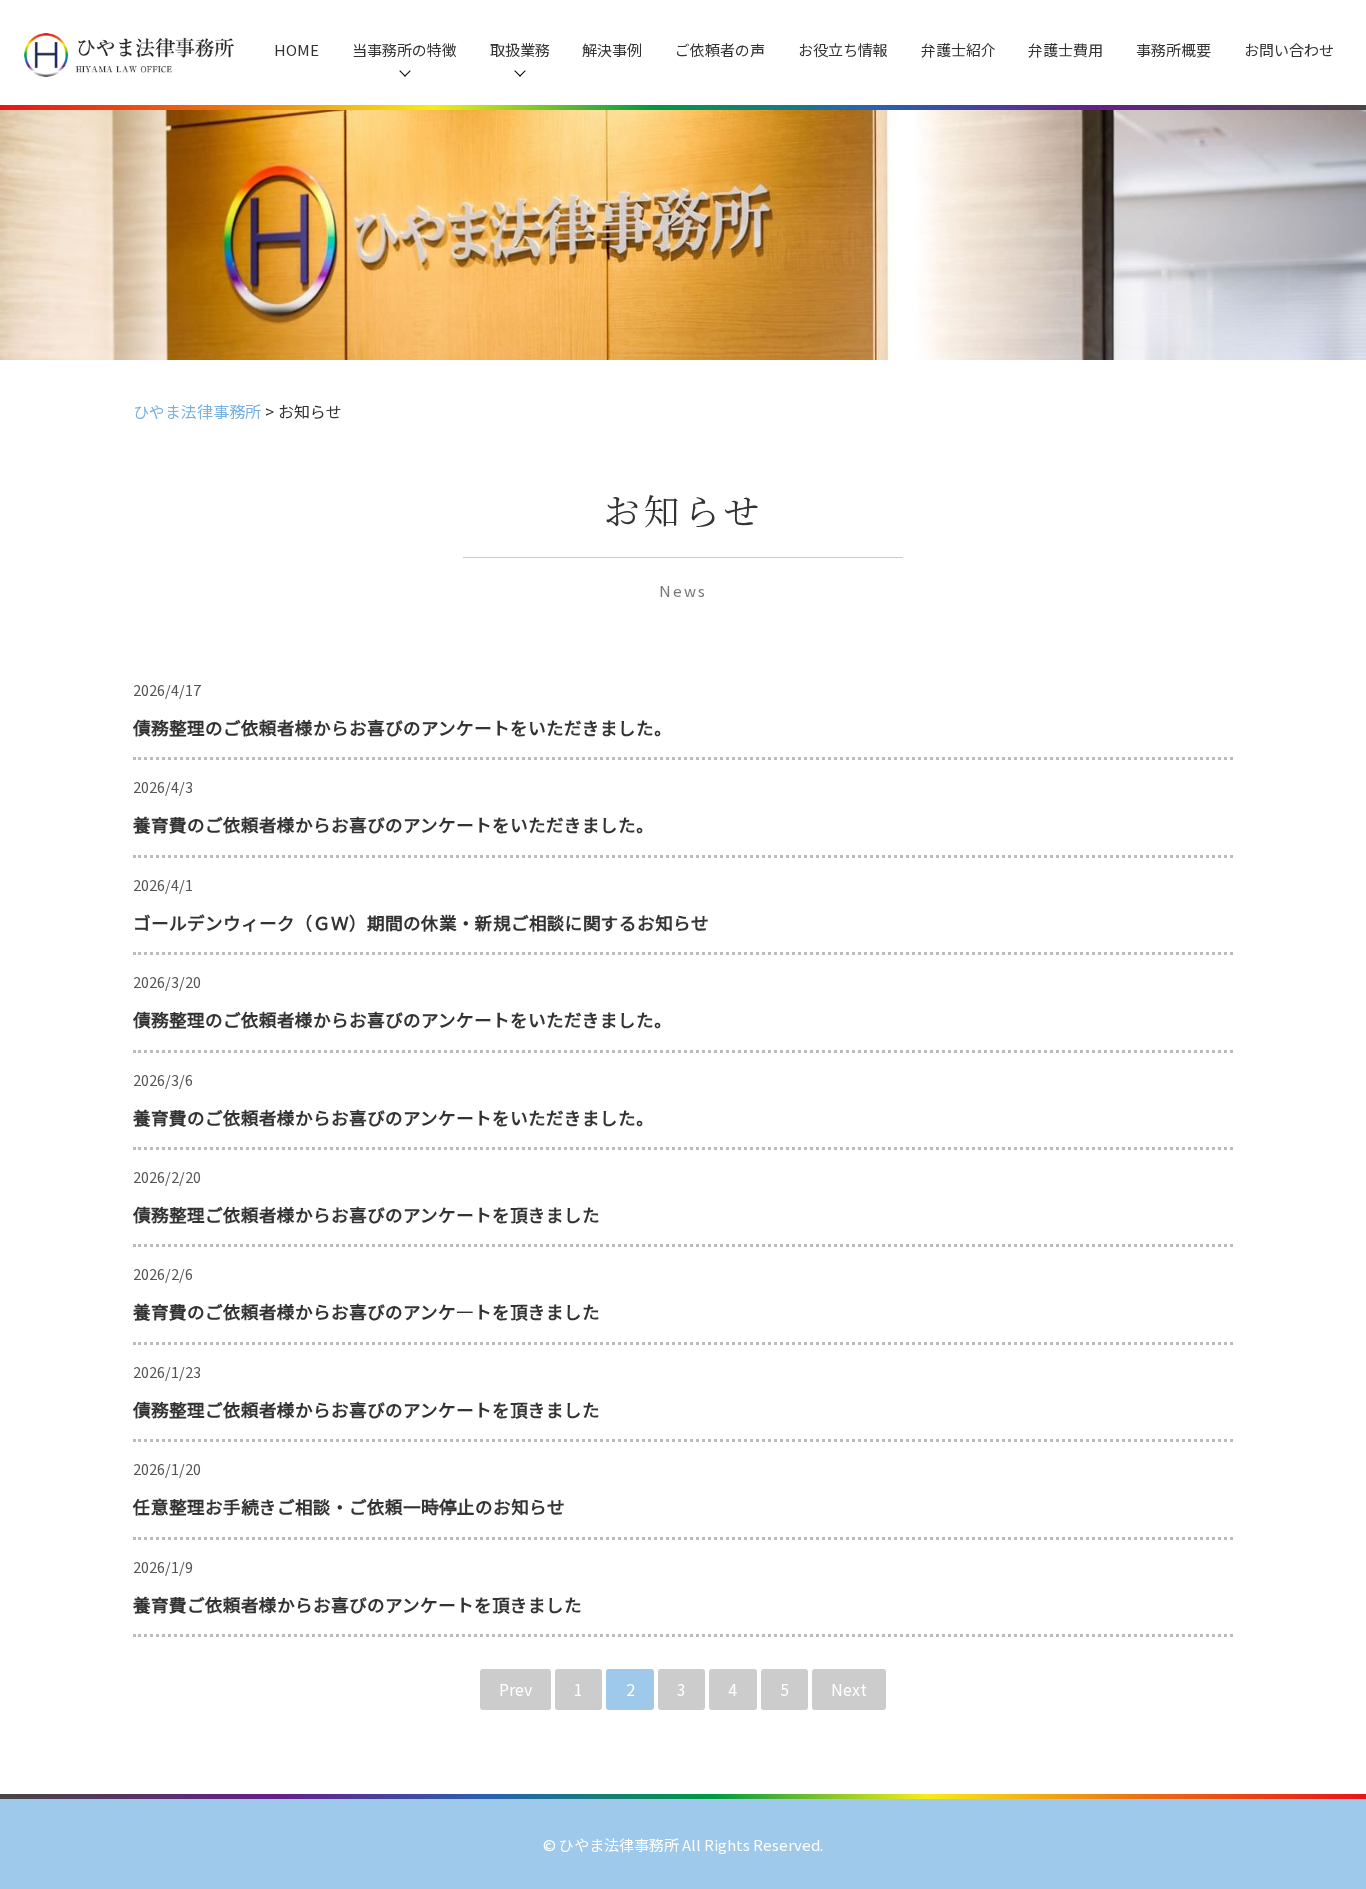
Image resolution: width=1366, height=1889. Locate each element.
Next (849, 1689)
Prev (515, 1689)
